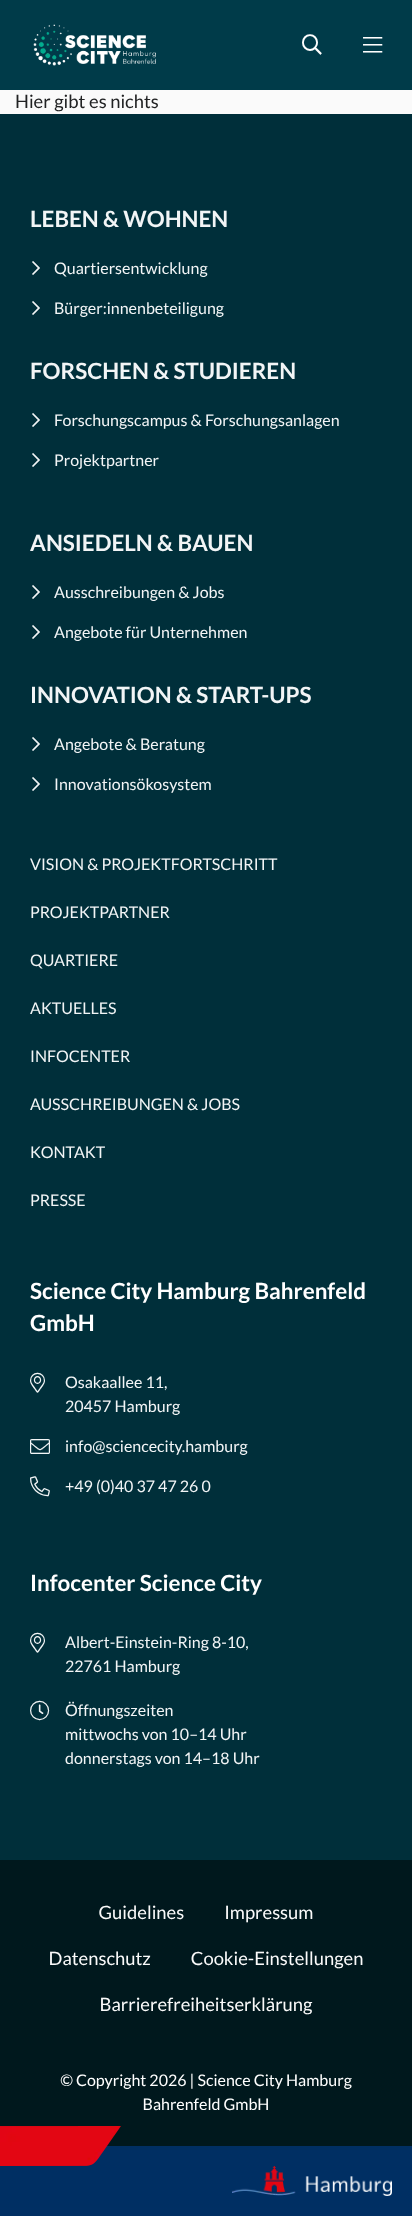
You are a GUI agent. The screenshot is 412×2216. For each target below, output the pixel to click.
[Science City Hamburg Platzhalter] (95, 45)
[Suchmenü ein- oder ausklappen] (312, 45)
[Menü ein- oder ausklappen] (372, 45)
